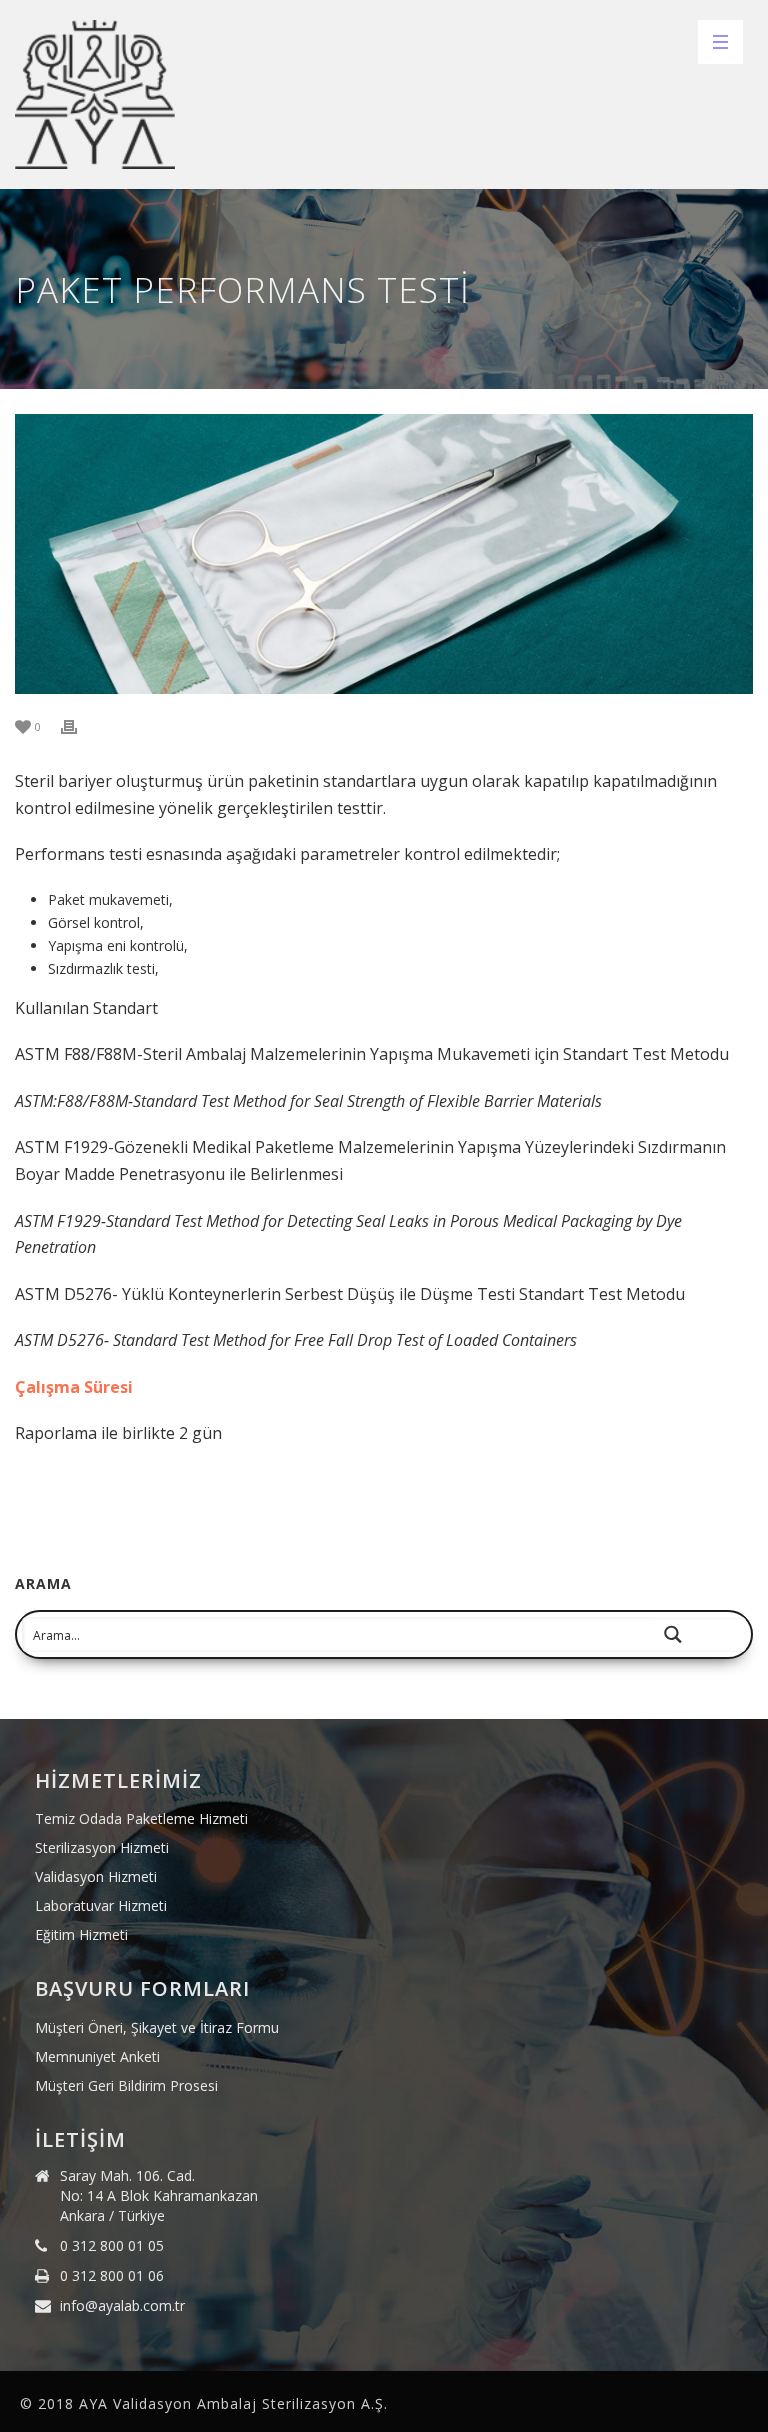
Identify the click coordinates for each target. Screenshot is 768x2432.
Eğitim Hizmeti (81, 1935)
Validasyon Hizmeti (96, 1877)
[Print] (79, 725)
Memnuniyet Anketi (97, 2057)
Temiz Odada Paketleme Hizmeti (141, 1819)
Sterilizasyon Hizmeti (102, 1848)
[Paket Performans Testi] (384, 554)
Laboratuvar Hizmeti (101, 1906)
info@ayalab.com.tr (122, 2306)
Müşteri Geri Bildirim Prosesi (126, 2086)
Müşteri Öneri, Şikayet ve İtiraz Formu (157, 2028)
